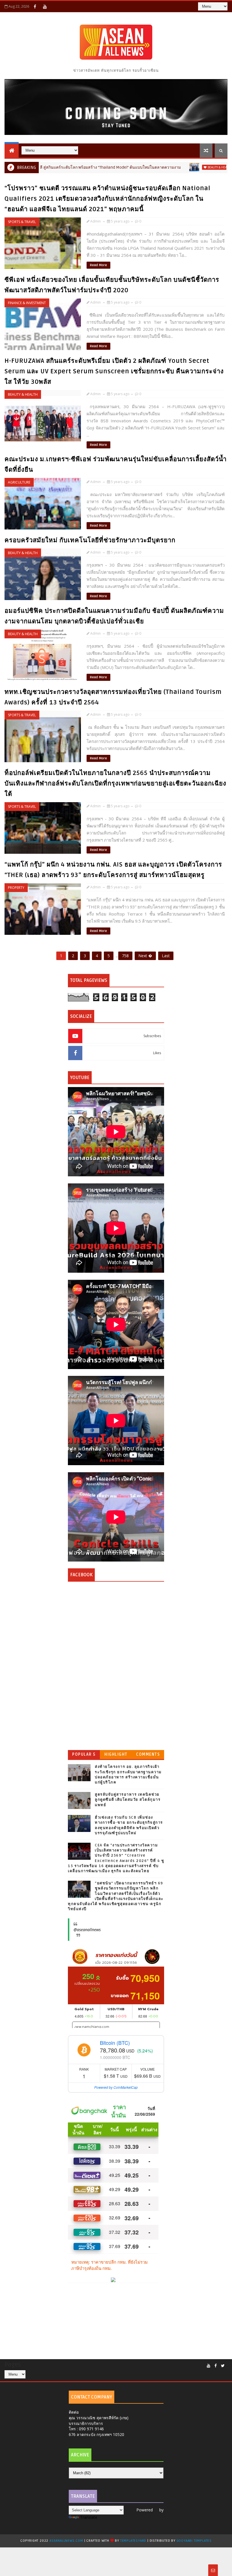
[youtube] (45, 7)
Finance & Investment (27, 303)
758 (125, 956)
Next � (145, 956)
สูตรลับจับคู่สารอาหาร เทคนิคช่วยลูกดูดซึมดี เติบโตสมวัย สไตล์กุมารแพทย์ (128, 1800)
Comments (148, 1754)
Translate (89, 2517)
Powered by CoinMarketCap (116, 2087)
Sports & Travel (22, 222)
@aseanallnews (87, 1930)
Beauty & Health (163, 167)
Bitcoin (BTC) (115, 2043)
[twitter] (223, 2366)
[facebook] (35, 7)
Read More (98, 265)
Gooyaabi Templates (194, 2541)
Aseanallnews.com (66, 2541)
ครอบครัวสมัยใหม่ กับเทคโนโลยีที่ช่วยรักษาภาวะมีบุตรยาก (90, 540)
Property (16, 888)
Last (166, 956)
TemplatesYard (133, 2541)
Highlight (116, 1754)
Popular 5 (84, 1754)
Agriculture (19, 482)
